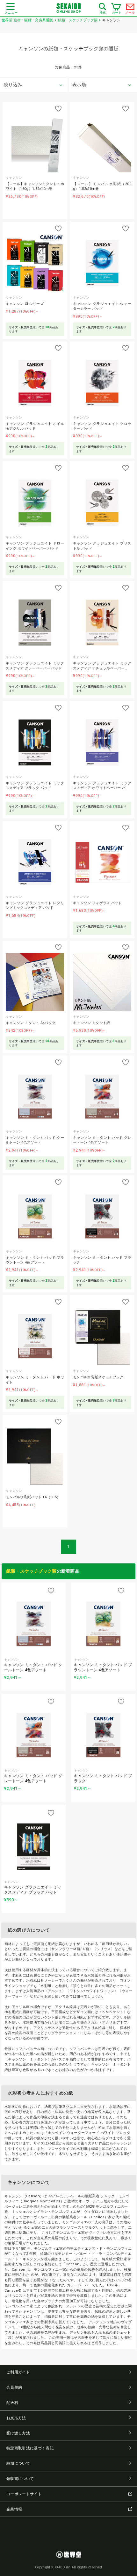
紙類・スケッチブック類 (32, 1571)
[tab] (34, 85)
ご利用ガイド (18, 2372)
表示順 (79, 85)
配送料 (12, 2403)
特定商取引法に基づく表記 (30, 2448)
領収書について (20, 2479)
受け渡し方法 (18, 2433)
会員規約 (14, 2387)
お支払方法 (16, 2418)
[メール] (130, 8)
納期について (18, 2463)
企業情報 (14, 2509)
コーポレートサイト (24, 2494)
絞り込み (13, 85)
